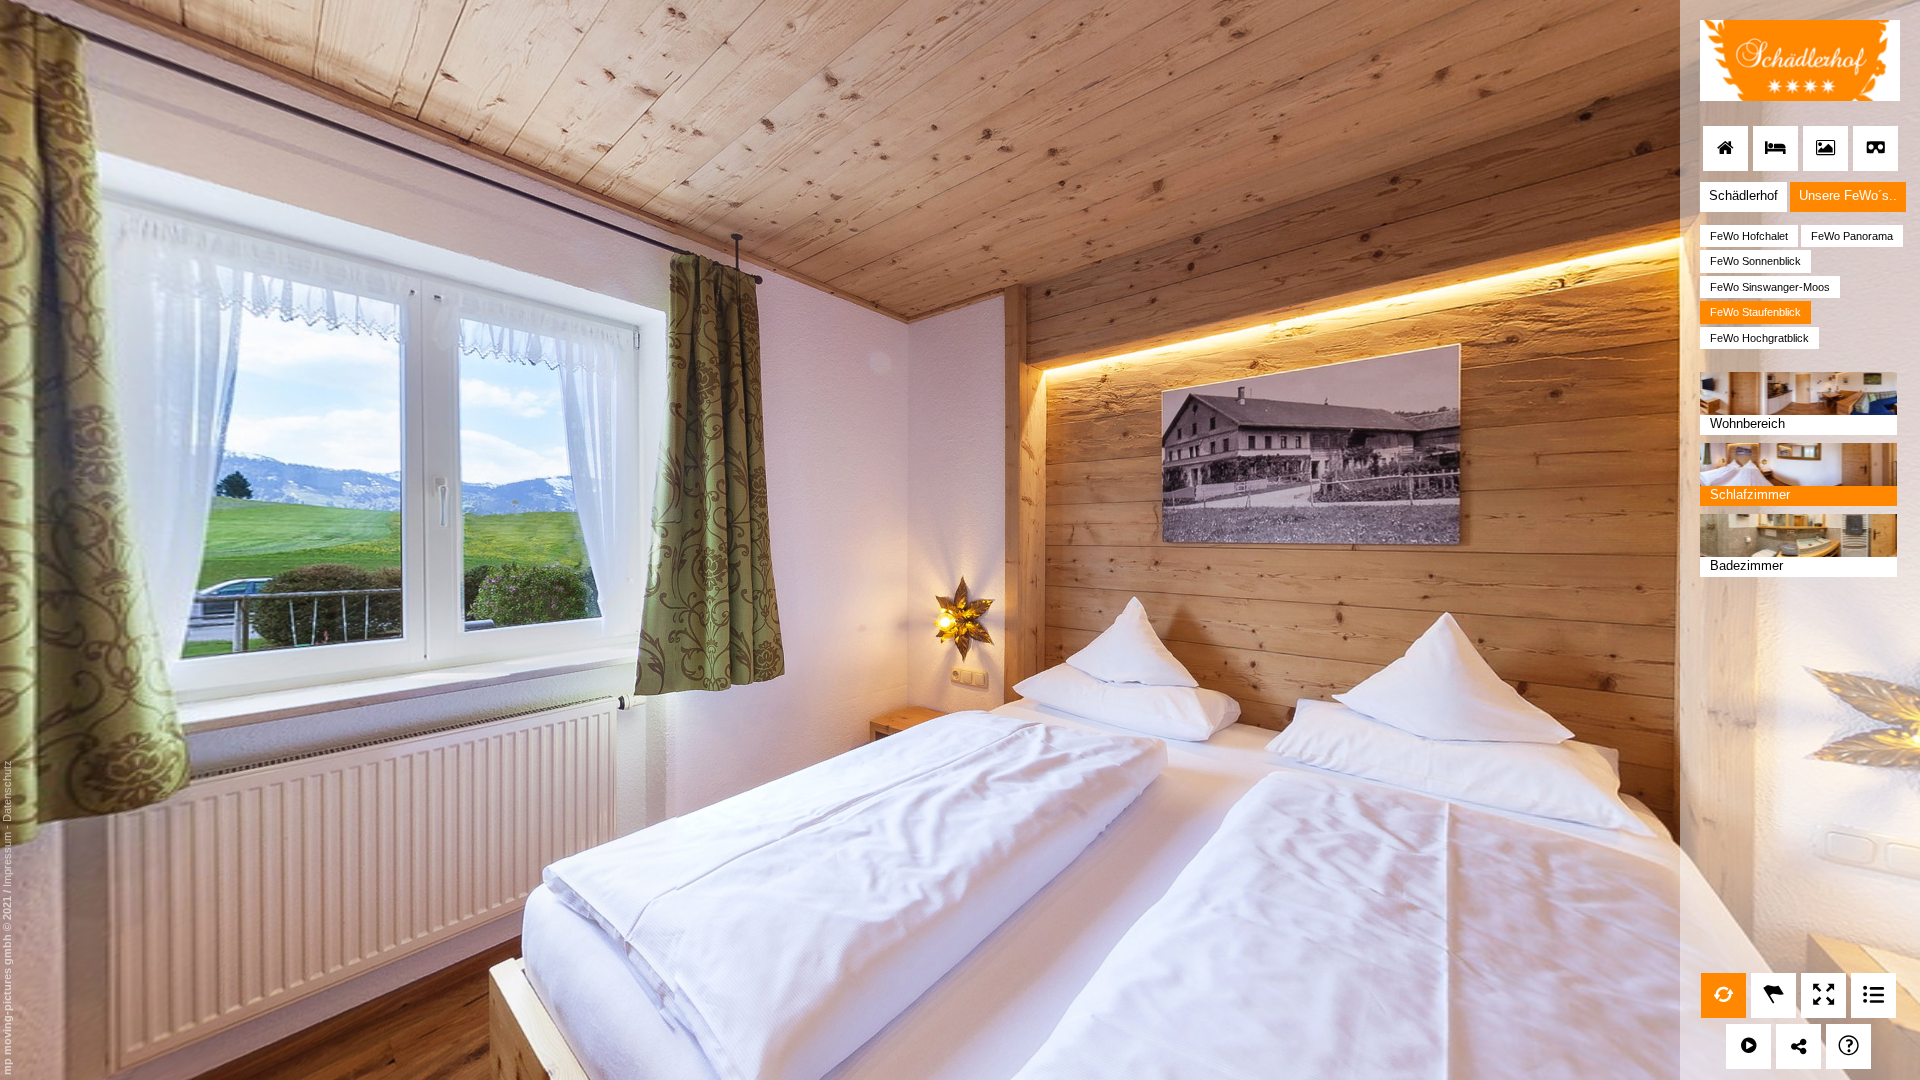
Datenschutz (7, 791)
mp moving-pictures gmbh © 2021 (7, 984)
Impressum (7, 859)
